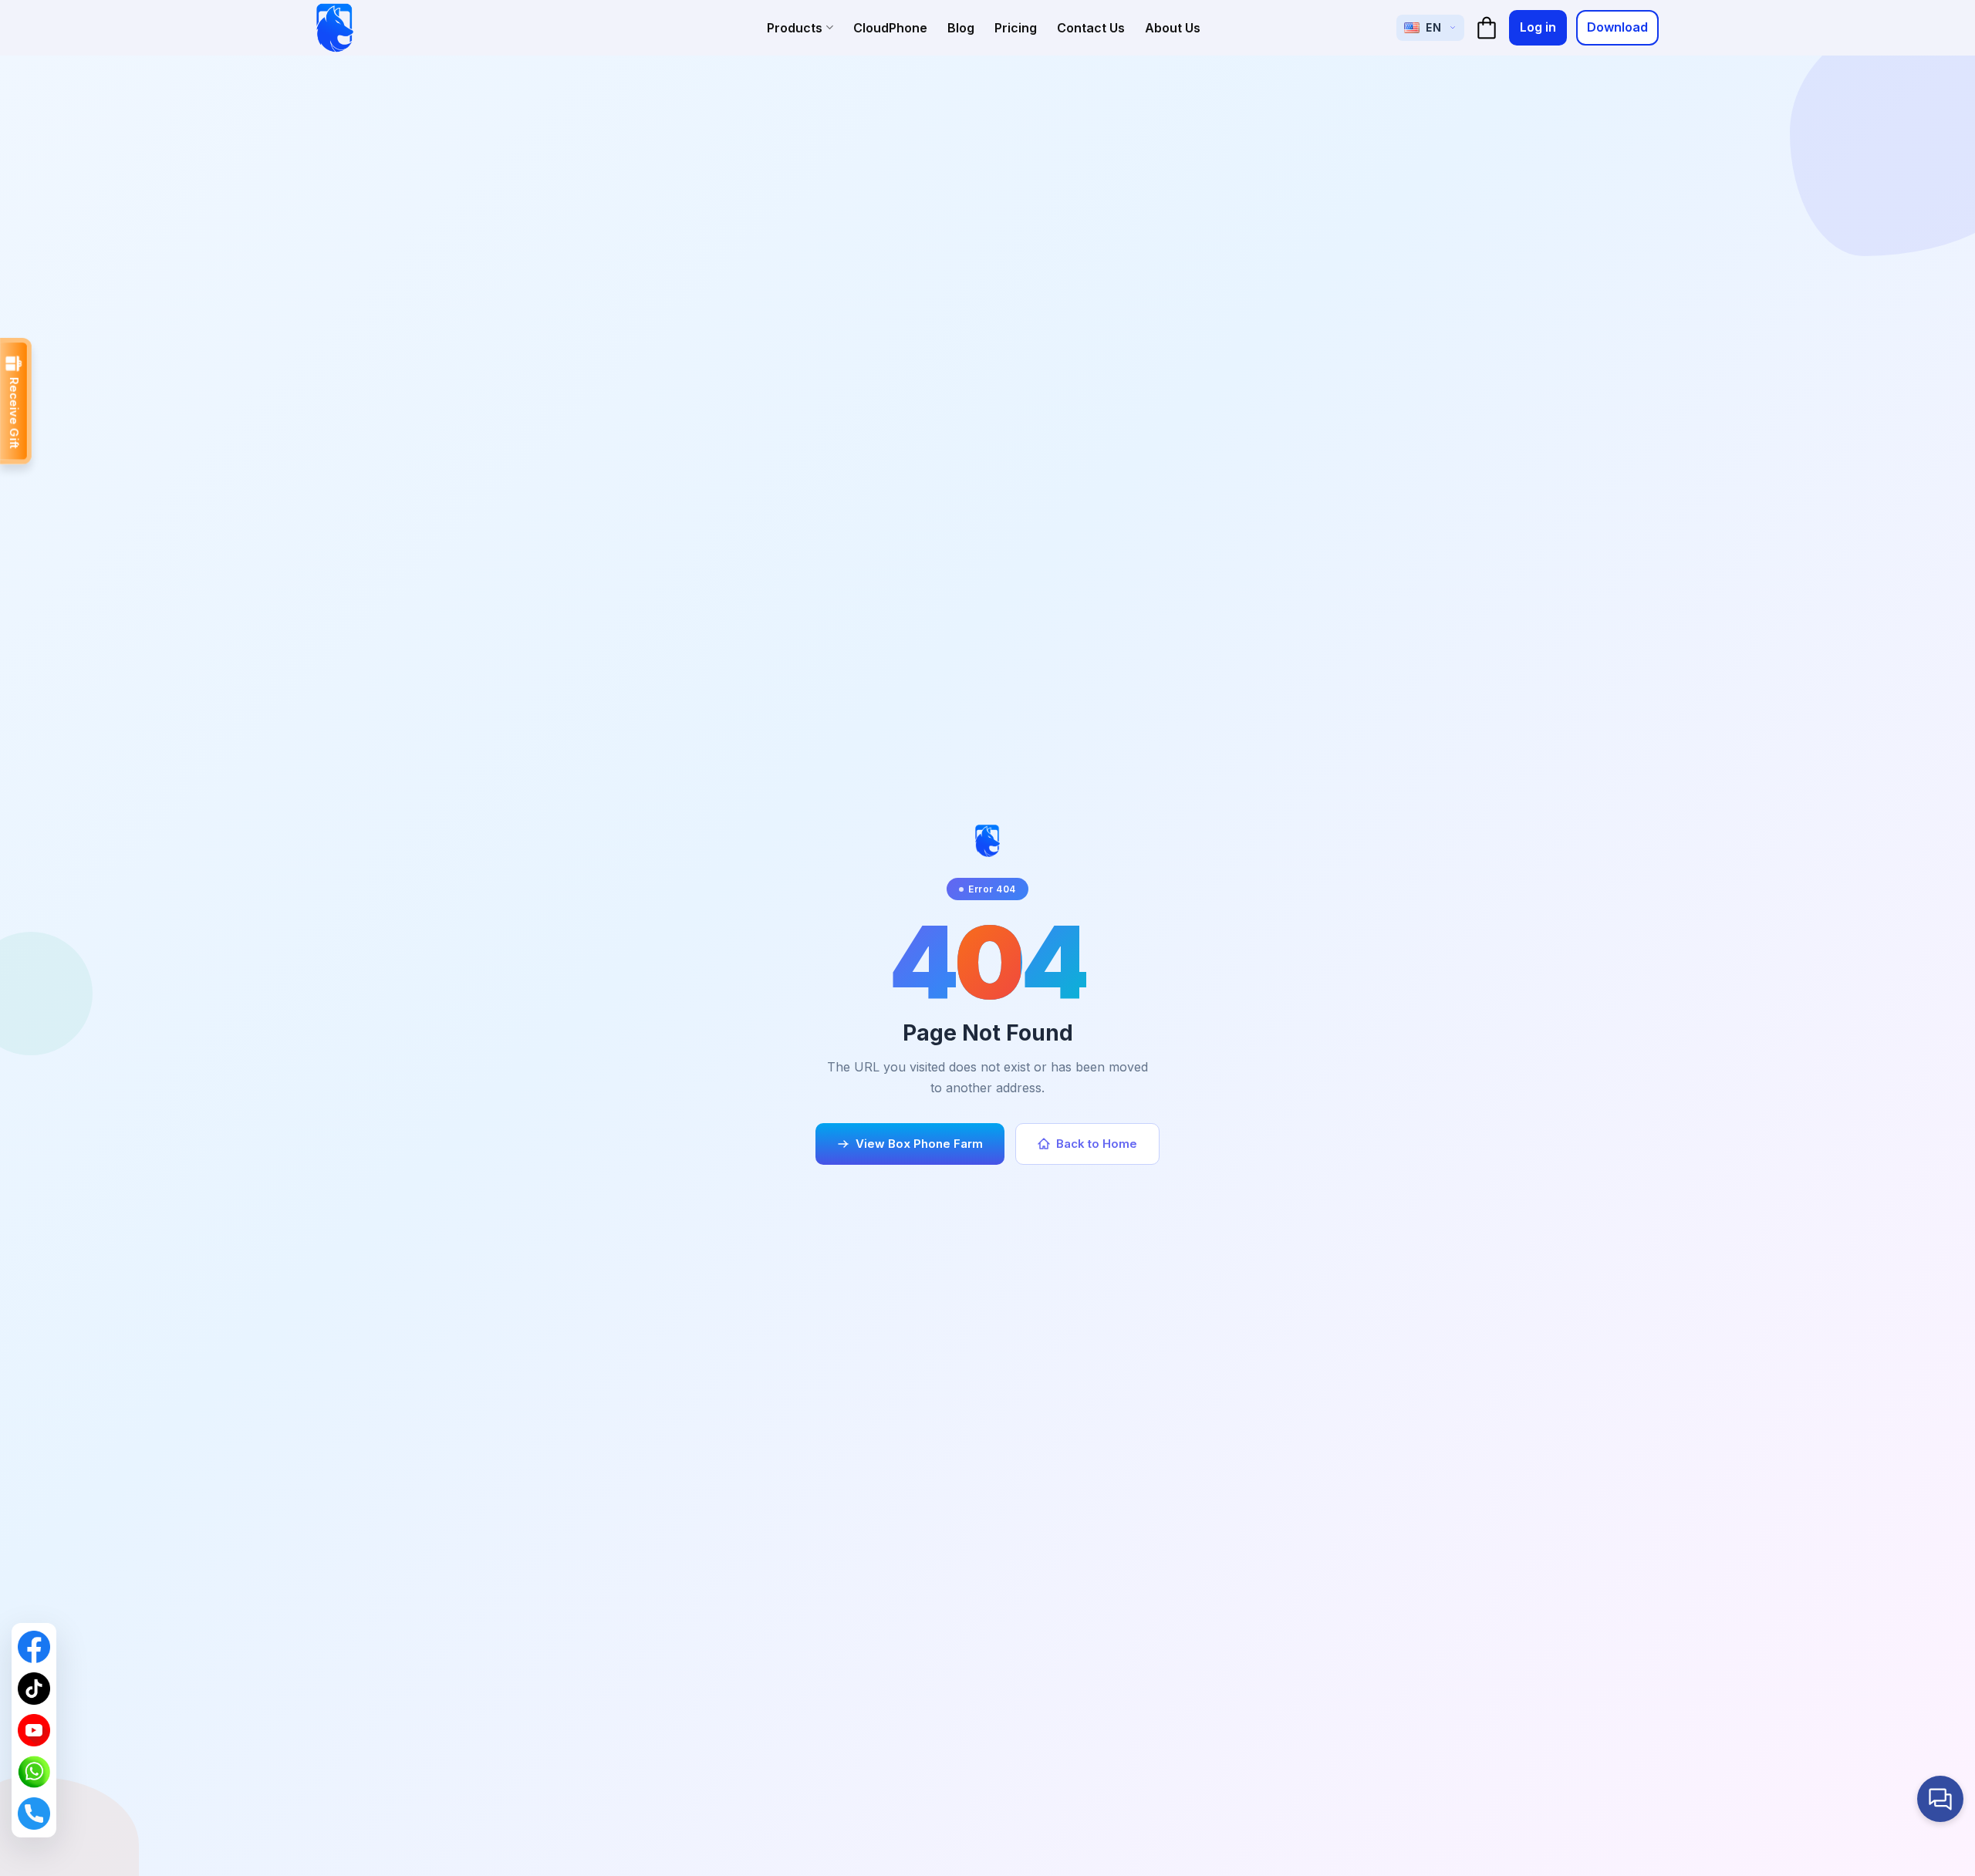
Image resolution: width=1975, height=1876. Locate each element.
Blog (961, 28)
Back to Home (1097, 1144)
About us (1173, 28)
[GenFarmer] (335, 28)
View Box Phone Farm (919, 1144)
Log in (1538, 27)
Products (795, 28)
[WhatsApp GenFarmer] (34, 1772)
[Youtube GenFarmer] (34, 1730)
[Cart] (1487, 28)
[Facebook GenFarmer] (34, 1647)
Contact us (1091, 28)
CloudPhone (890, 28)
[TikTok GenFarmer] (34, 1689)
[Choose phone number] (34, 1814)
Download (1617, 27)
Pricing (1016, 28)
